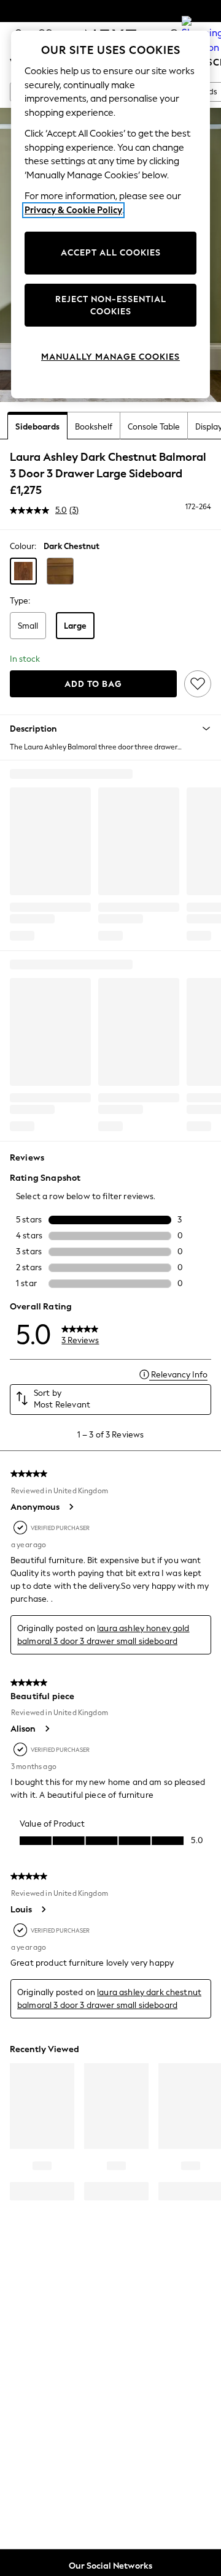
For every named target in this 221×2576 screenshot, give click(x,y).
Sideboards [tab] (37, 427)
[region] (110, 214)
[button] (23, 571)
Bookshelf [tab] (94, 427)
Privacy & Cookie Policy (73, 210)
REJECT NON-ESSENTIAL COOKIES (111, 305)
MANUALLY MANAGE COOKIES (110, 357)
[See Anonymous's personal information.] (71, 1507)
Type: (20, 601)
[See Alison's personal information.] (47, 1729)
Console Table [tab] (154, 427)
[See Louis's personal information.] (43, 1909)
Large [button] (75, 626)
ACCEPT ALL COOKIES (111, 253)
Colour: (23, 546)
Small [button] (28, 626)
